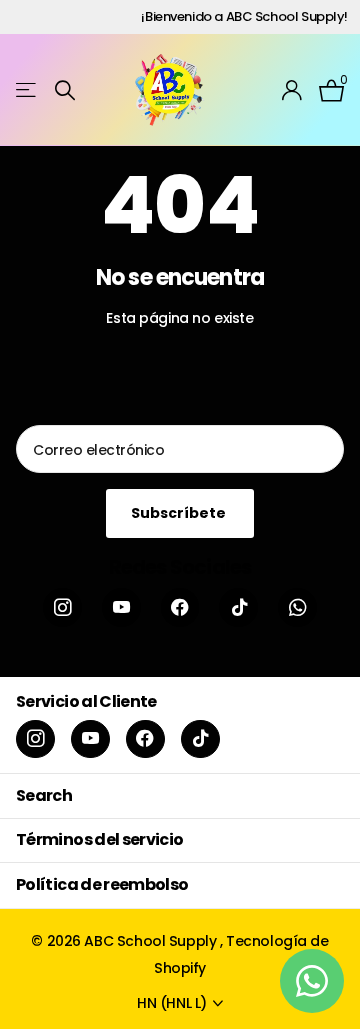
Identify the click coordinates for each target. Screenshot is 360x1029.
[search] (65, 90)
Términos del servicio (100, 839)
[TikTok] (238, 607)
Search (44, 795)
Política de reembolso (102, 884)
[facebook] (180, 607)
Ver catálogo (27, 90)
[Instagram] (62, 607)
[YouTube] (121, 607)
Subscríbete (180, 513)
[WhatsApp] (297, 607)
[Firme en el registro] (292, 90)
